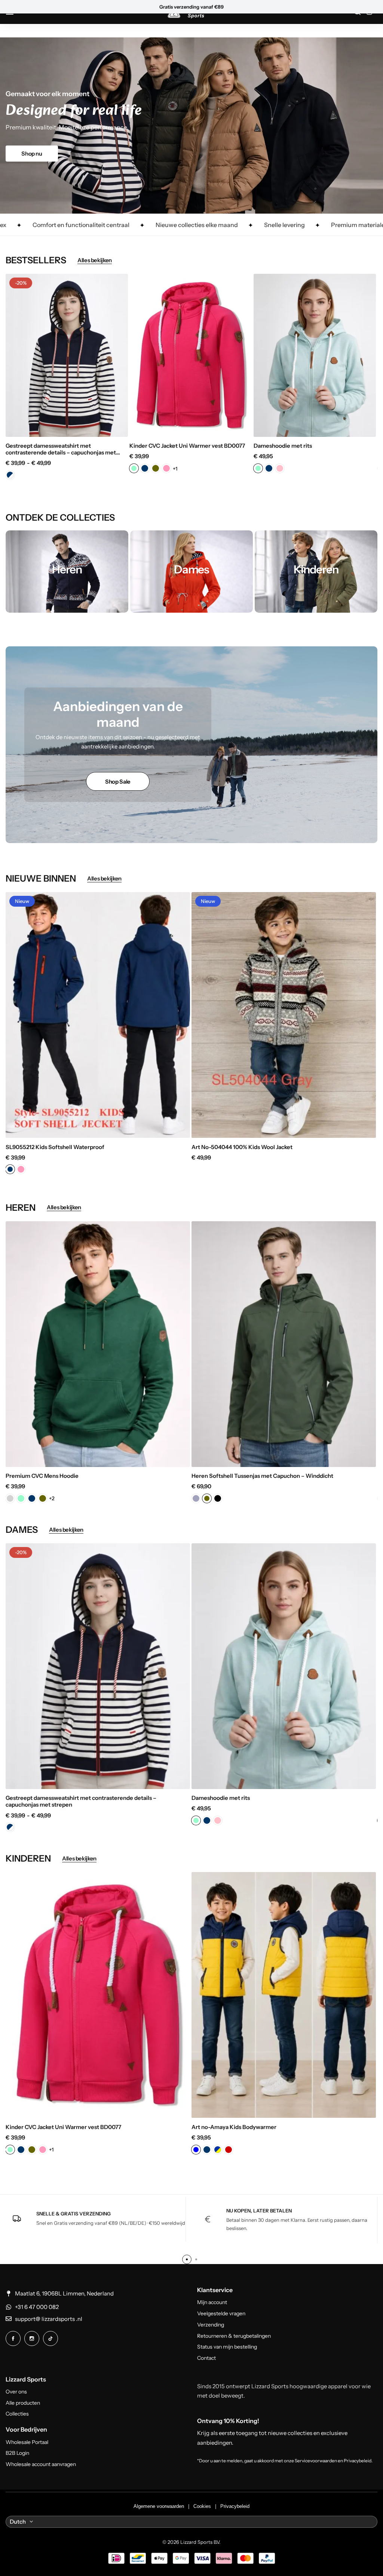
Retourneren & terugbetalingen (234, 2336)
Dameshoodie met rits (283, 446)
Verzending (211, 2325)
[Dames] (191, 572)
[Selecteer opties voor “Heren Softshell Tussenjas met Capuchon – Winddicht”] (373, 1457)
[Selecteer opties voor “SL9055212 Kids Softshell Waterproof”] (187, 1128)
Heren (206, 7)
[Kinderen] (316, 572)
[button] (19, 355)
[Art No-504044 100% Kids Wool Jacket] (284, 1015)
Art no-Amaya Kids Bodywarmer (234, 2127)
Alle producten (23, 2403)
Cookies (202, 2506)
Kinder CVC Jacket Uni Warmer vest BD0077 (187, 446)
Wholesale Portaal (27, 2442)
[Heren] (67, 572)
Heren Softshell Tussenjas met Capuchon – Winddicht (262, 1476)
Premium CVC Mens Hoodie (42, 1476)
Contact (206, 2358)
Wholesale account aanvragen (41, 2464)
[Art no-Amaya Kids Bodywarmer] (284, 1995)
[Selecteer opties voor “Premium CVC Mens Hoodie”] (187, 1457)
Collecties (17, 2414)
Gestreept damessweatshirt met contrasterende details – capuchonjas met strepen (61, 449)
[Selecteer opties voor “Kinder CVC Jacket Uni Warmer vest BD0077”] (249, 427)
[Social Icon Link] (13, 2338)
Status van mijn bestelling (227, 2347)
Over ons (16, 2392)
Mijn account (212, 2302)
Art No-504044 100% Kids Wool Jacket (242, 1147)
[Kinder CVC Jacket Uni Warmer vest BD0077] (191, 355)
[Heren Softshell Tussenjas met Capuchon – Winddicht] (284, 1344)
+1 (175, 469)
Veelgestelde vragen (221, 2314)
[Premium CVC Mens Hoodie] (98, 1344)
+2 (52, 1498)
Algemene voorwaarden (159, 2506)
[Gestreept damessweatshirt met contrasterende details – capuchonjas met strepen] (67, 355)
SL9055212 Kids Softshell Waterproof (55, 1147)
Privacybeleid (235, 2506)
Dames (226, 7)
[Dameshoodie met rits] (315, 355)
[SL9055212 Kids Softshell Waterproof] (98, 1015)
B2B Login (17, 2453)
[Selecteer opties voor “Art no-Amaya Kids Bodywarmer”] (373, 2108)
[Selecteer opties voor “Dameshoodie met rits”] (373, 427)
